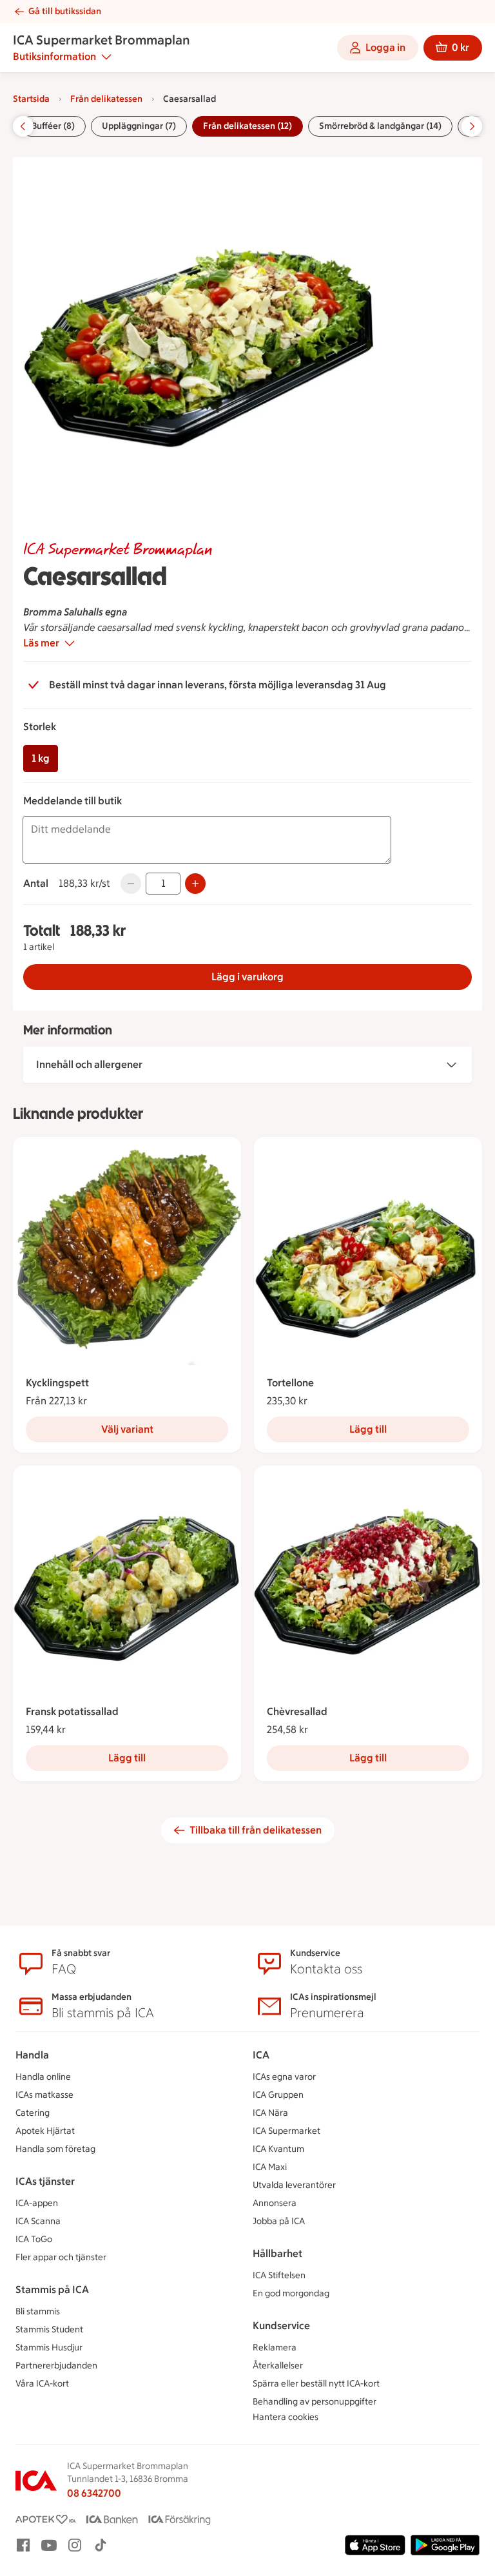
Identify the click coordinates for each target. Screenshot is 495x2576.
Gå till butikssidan (65, 11)
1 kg (41, 758)
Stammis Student (49, 2329)
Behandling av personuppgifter (315, 2402)
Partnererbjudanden (56, 2366)
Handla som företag (55, 2149)
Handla (32, 2055)
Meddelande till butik (73, 801)
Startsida (31, 99)
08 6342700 (94, 2493)
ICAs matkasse (44, 2095)
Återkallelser (278, 2366)
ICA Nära (270, 2113)
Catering (33, 2113)
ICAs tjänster (45, 2181)
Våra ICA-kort (42, 2384)
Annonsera (275, 2203)
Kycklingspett (57, 1383)
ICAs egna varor (284, 2077)
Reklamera (275, 2348)
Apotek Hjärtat (45, 2131)
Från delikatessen (106, 99)
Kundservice (281, 2326)
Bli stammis (38, 2311)
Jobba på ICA (279, 2221)
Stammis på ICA (52, 2290)
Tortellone (290, 1383)
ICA (261, 2055)
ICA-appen (37, 2203)
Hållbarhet (277, 2253)
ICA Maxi (270, 2167)
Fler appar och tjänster (61, 2257)
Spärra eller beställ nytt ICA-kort (316, 2384)
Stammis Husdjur (49, 2348)
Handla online (43, 2077)
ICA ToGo (34, 2239)
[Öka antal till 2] (195, 884)
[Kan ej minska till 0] (131, 884)
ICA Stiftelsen (279, 2275)
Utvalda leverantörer (294, 2185)
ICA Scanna (38, 2221)
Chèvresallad (297, 1711)
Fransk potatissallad (72, 1711)
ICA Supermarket (286, 2131)
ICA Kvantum (278, 2149)
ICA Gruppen (278, 2095)
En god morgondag (291, 2293)
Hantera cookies (286, 2417)
